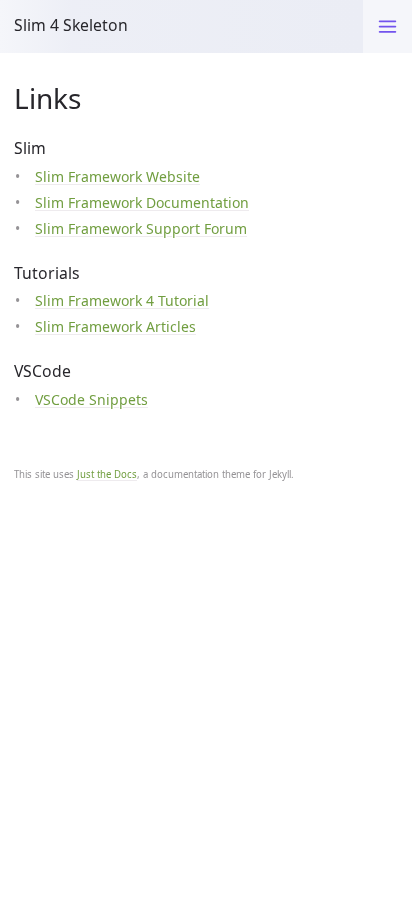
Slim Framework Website (117, 176)
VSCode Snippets (91, 399)
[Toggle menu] (387, 26)
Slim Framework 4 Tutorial (122, 300)
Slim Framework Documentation (142, 202)
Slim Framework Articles (115, 326)
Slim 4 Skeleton (71, 25)
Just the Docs (107, 474)
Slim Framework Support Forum (141, 228)
